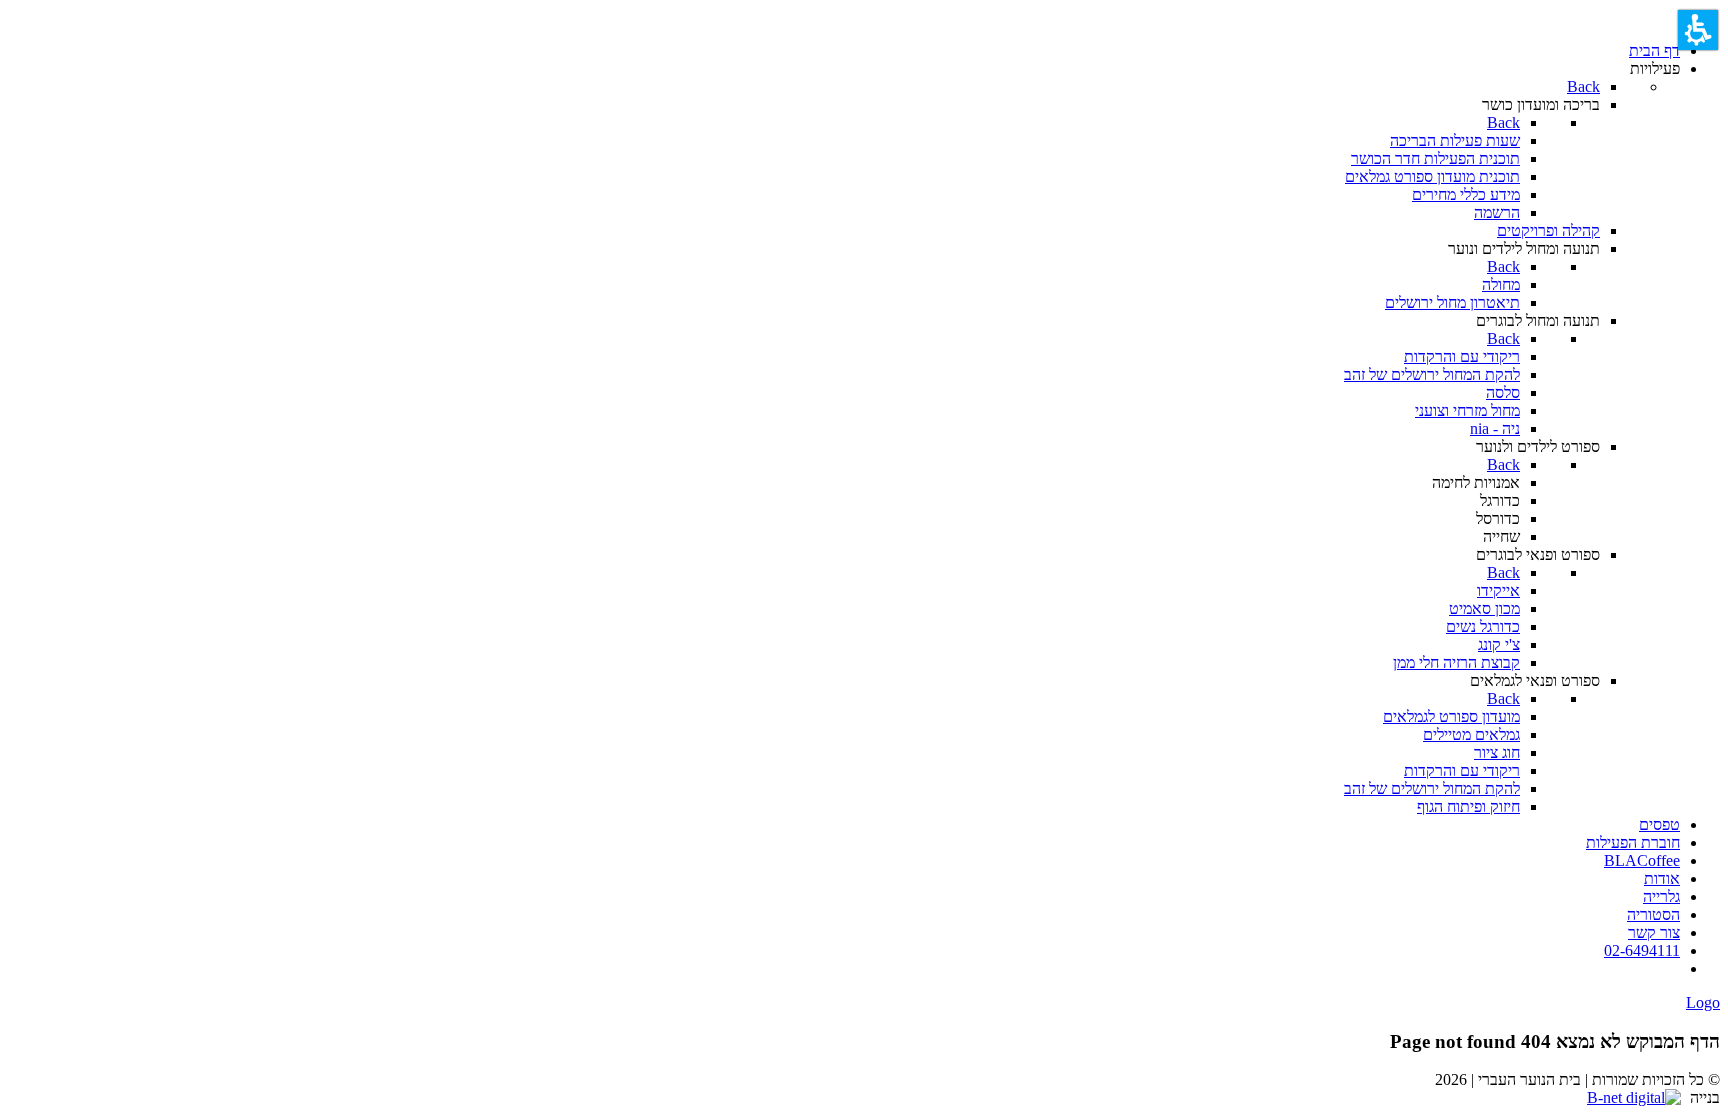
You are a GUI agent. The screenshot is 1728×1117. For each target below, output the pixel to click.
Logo (1703, 1002)
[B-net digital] (1636, 1097)
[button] (1698, 30)
